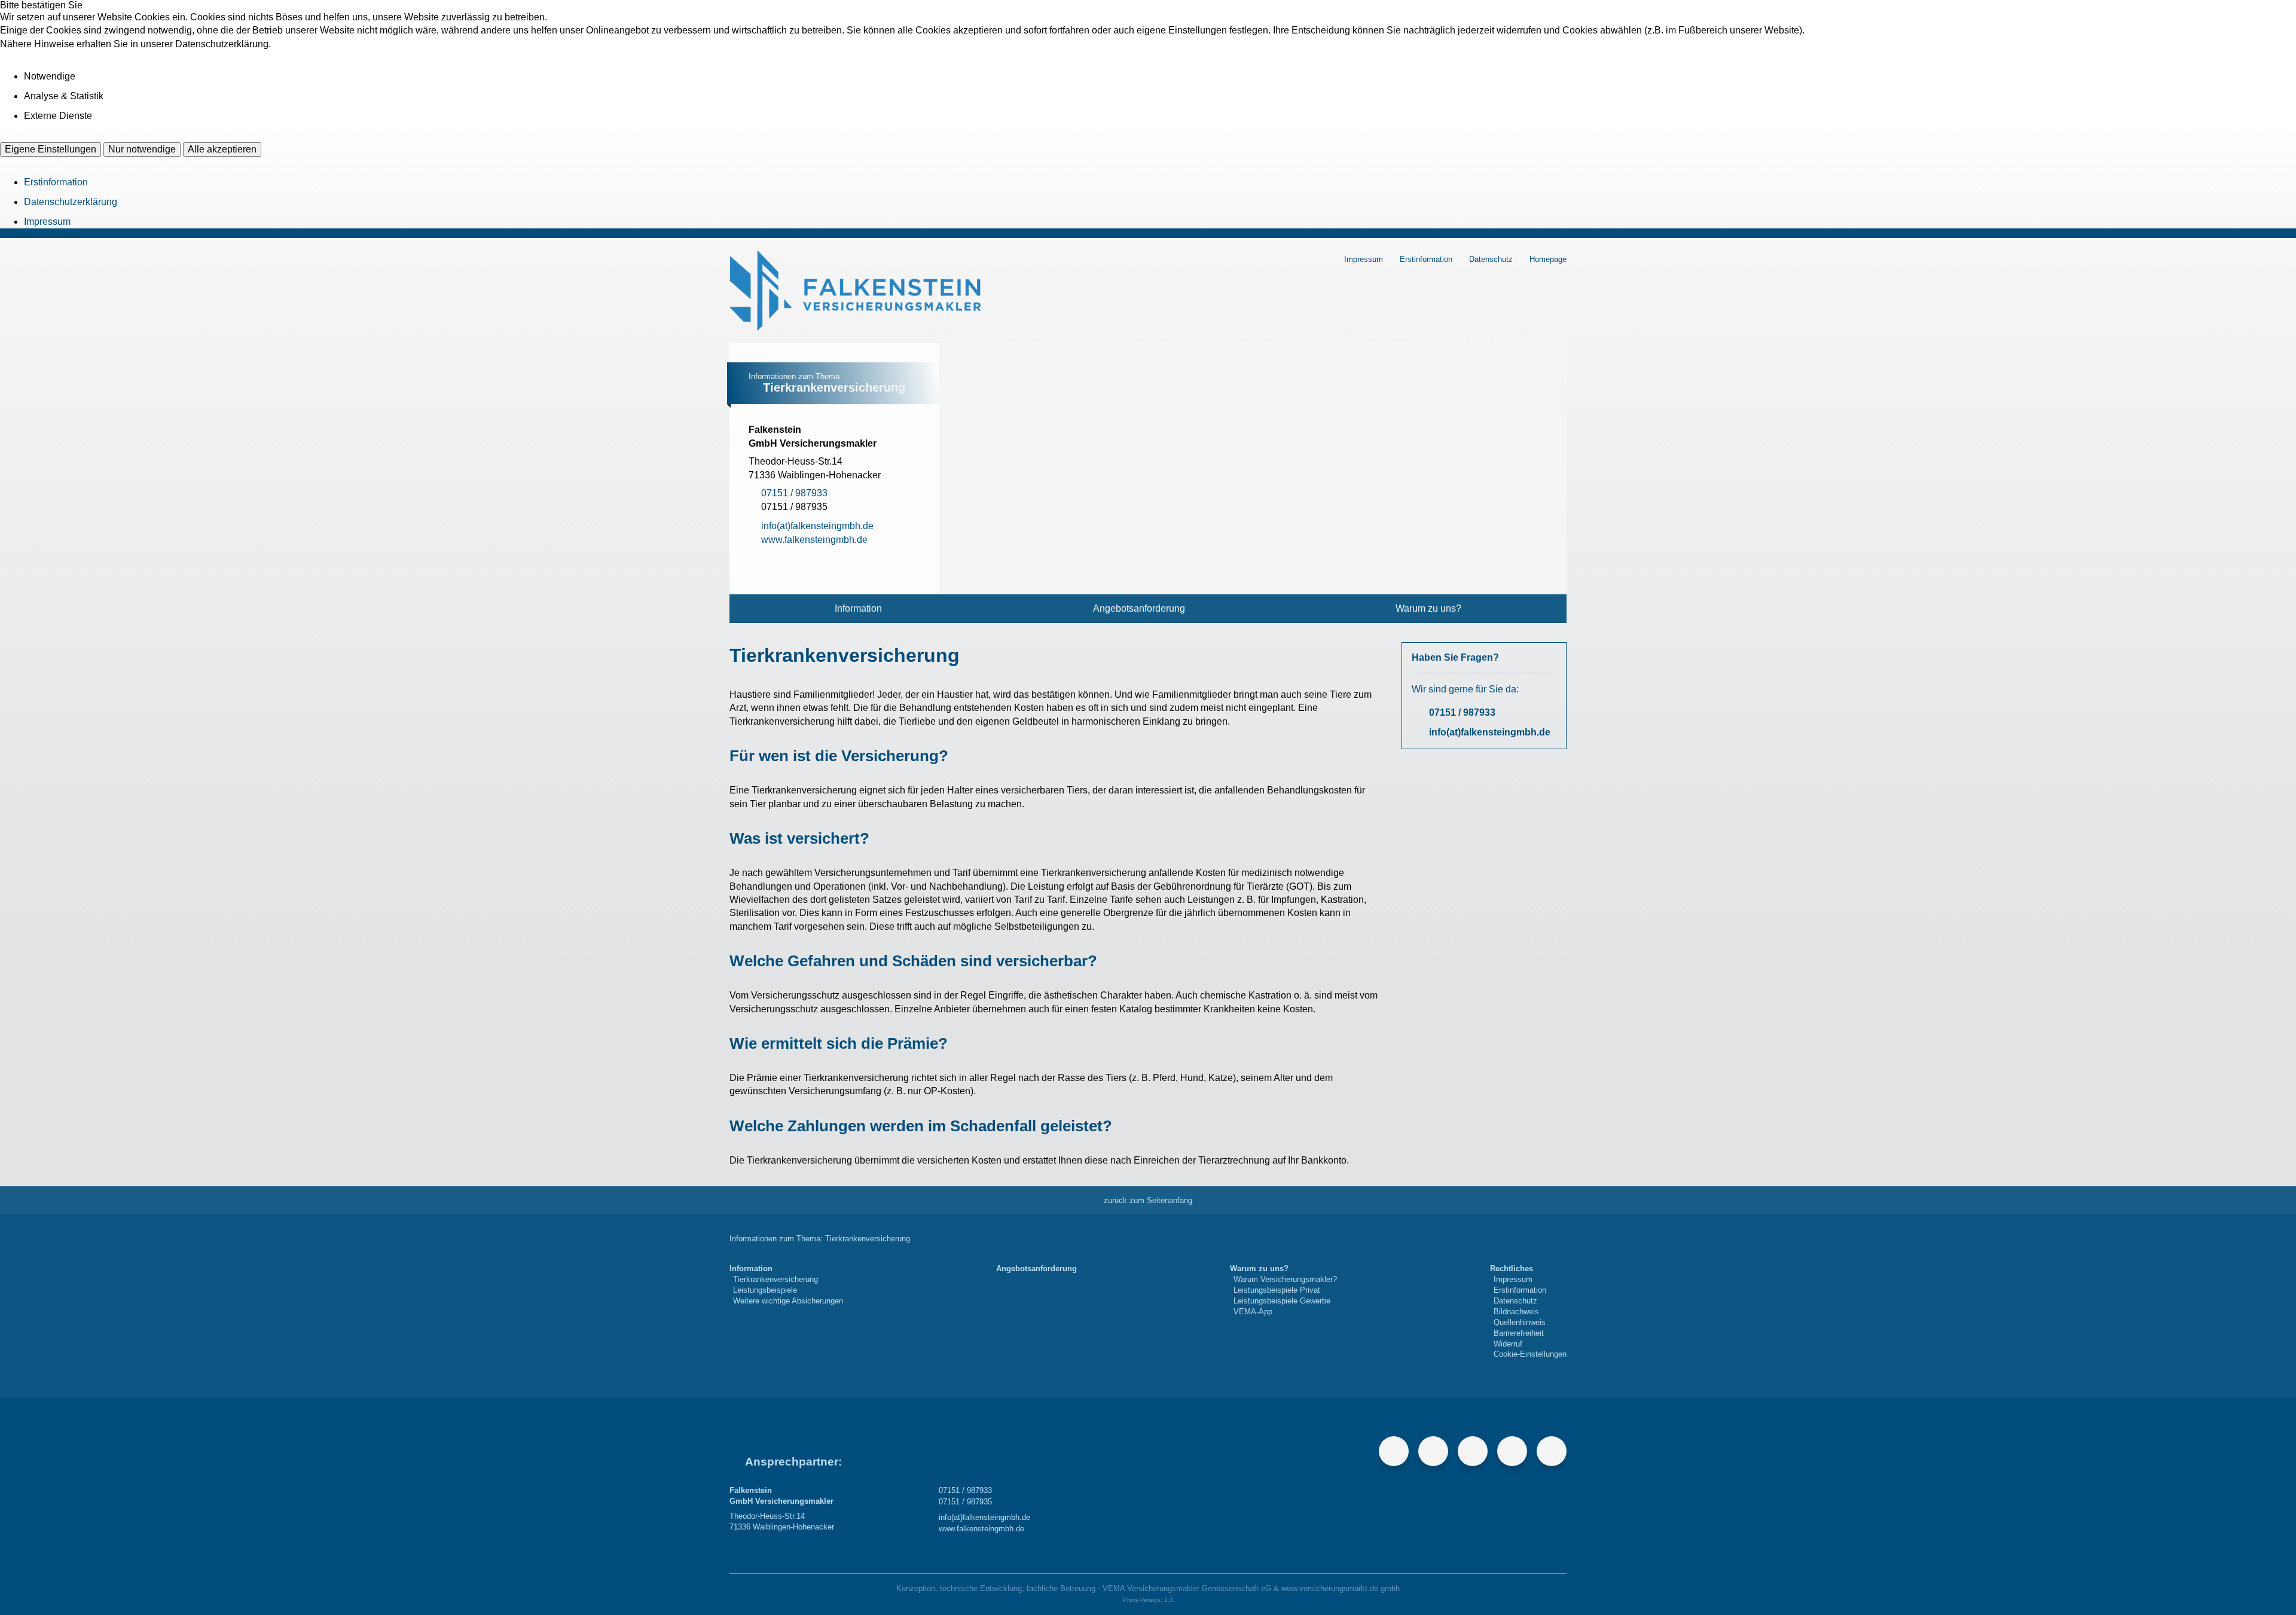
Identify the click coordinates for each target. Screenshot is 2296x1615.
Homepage (1548, 259)
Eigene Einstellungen (51, 149)
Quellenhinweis (1520, 1322)
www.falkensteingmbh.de (981, 1529)
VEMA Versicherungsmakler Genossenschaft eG (1187, 1588)
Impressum (47, 222)
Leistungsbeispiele (765, 1290)
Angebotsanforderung (1139, 608)
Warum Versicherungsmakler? (1285, 1279)
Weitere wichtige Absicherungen (788, 1301)
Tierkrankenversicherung (775, 1279)
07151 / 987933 (1462, 712)
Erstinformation (56, 182)
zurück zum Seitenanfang (1148, 1200)
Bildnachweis (1516, 1312)
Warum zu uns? (1428, 608)
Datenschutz (1491, 259)
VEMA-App (1253, 1312)
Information (858, 608)
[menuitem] (858, 609)
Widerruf (1508, 1344)
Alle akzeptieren (222, 149)
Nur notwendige (142, 149)
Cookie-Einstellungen (1530, 1354)
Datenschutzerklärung (71, 202)
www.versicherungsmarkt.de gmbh (1341, 1588)
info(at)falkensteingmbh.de (1490, 732)
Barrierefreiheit (1519, 1333)
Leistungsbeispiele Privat (1277, 1290)
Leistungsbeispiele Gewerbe (1282, 1301)
